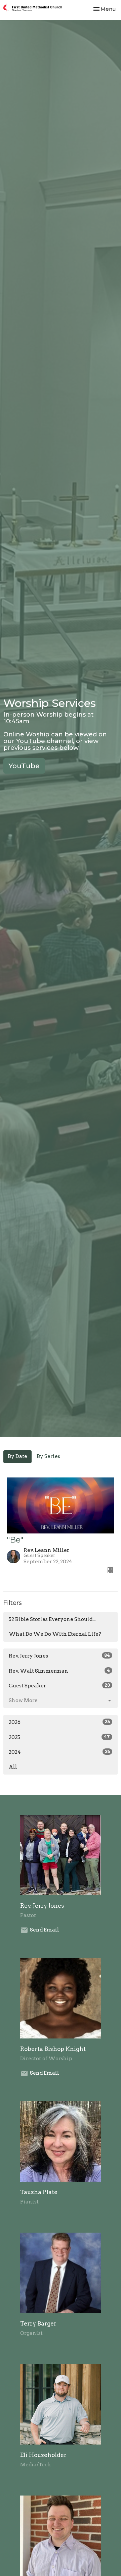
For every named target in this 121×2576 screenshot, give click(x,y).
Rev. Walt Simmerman (59, 1671)
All (13, 1767)
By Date (17, 1456)
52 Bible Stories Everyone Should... (52, 1619)
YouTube (24, 766)
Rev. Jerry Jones (59, 1656)
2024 (59, 1752)
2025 (59, 1737)
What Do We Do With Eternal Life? (55, 1634)
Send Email (45, 1930)
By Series (48, 1456)
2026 (59, 1722)
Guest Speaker (59, 1686)
